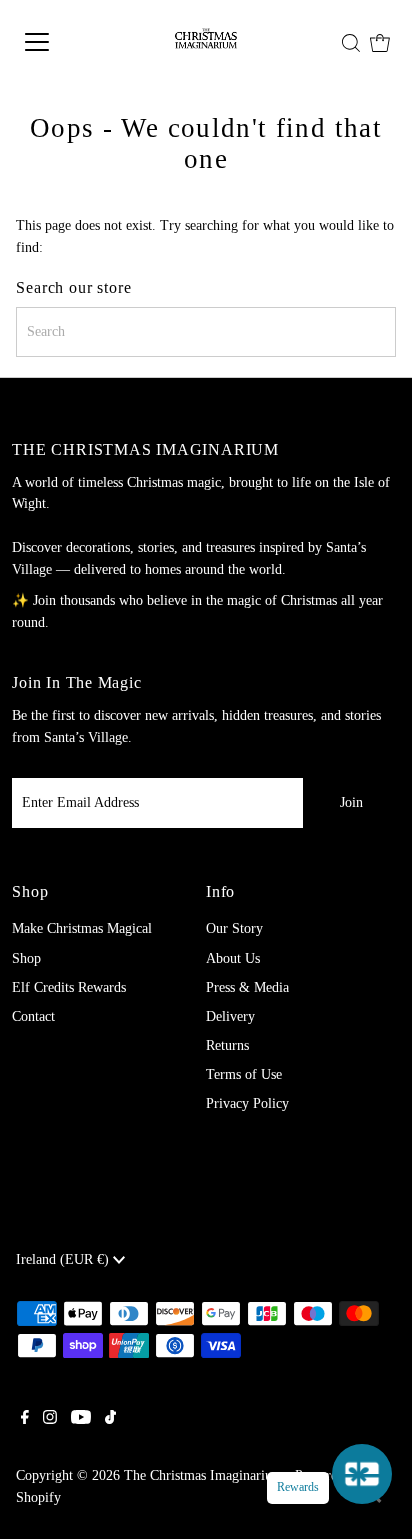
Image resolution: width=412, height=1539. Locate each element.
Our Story (234, 928)
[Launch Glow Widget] (362, 1474)
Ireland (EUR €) (64, 1259)
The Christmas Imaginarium (203, 1475)
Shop (26, 958)
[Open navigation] (61, 42)
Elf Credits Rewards (69, 987)
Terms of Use (244, 1074)
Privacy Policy (247, 1103)
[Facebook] (25, 1420)
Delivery (230, 1016)
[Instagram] (50, 1420)
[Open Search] (351, 43)
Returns (227, 1045)
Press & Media (247, 987)
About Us (233, 958)
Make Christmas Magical (82, 928)
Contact (33, 1016)
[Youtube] (81, 1420)
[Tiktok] (110, 1420)
